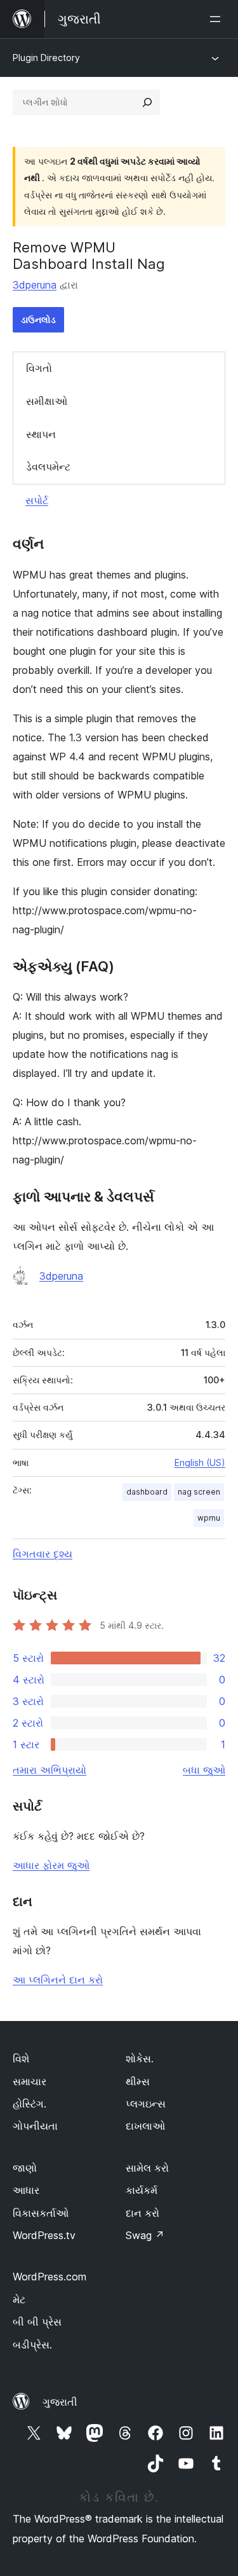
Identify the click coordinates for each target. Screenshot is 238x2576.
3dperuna (35, 285)
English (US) (200, 1463)
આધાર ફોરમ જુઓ (51, 1865)
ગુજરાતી (60, 2402)
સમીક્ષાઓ (47, 401)
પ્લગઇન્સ (146, 2104)
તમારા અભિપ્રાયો (50, 1770)
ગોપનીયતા (35, 2126)
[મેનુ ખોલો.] (218, 19)
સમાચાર (30, 2081)
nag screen (199, 1492)
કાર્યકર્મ (142, 2190)
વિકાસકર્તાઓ (41, 2213)
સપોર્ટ (37, 500)
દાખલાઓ (145, 2126)
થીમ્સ (138, 2081)
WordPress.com (50, 2277)
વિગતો (39, 368)
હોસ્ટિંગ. (30, 2104)
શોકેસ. (140, 2059)
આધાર (26, 2190)
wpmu (209, 1518)
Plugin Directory (46, 58)
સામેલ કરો (147, 2168)
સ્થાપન (41, 434)
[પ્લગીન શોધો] (147, 102)
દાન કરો (142, 2213)
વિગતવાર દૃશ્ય (43, 1554)
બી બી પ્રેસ (37, 2322)
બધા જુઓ (204, 1770)
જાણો (25, 2168)
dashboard (147, 1492)
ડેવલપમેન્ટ (48, 467)
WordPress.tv (44, 2235)
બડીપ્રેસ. (32, 2345)
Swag (145, 2235)
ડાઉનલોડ (38, 319)
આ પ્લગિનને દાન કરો (58, 1980)
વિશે (21, 2059)
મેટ (19, 2299)
